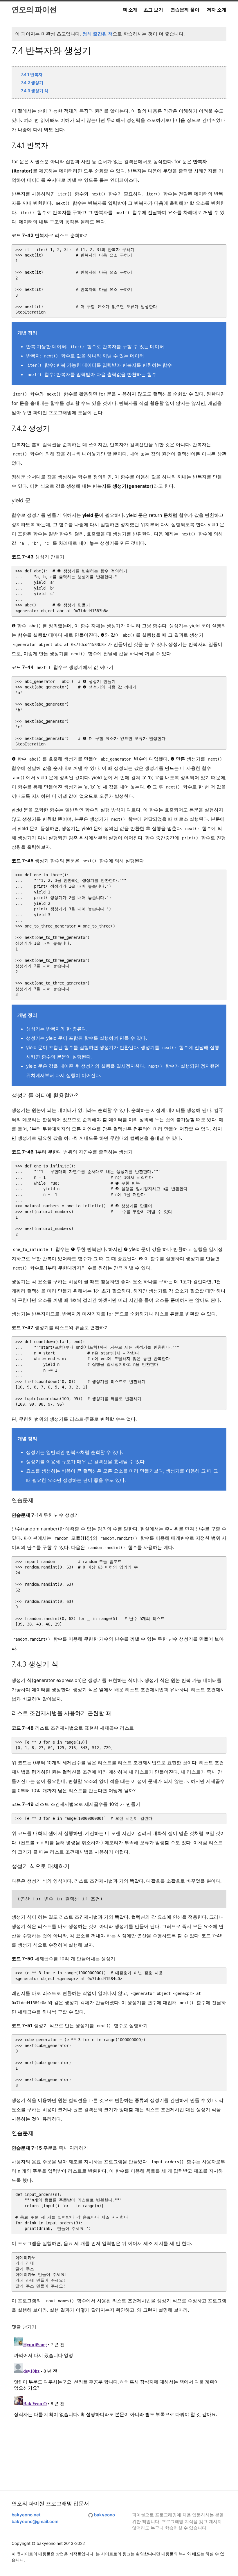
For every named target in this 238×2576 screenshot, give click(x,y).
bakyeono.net (26, 2515)
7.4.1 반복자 (32, 74)
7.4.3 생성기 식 (35, 91)
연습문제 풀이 (185, 10)
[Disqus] (119, 2407)
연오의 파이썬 (34, 9)
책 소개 (130, 10)
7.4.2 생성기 (32, 82)
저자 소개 (217, 10)
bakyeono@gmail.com (35, 2521)
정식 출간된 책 (98, 34)
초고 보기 (153, 10)
